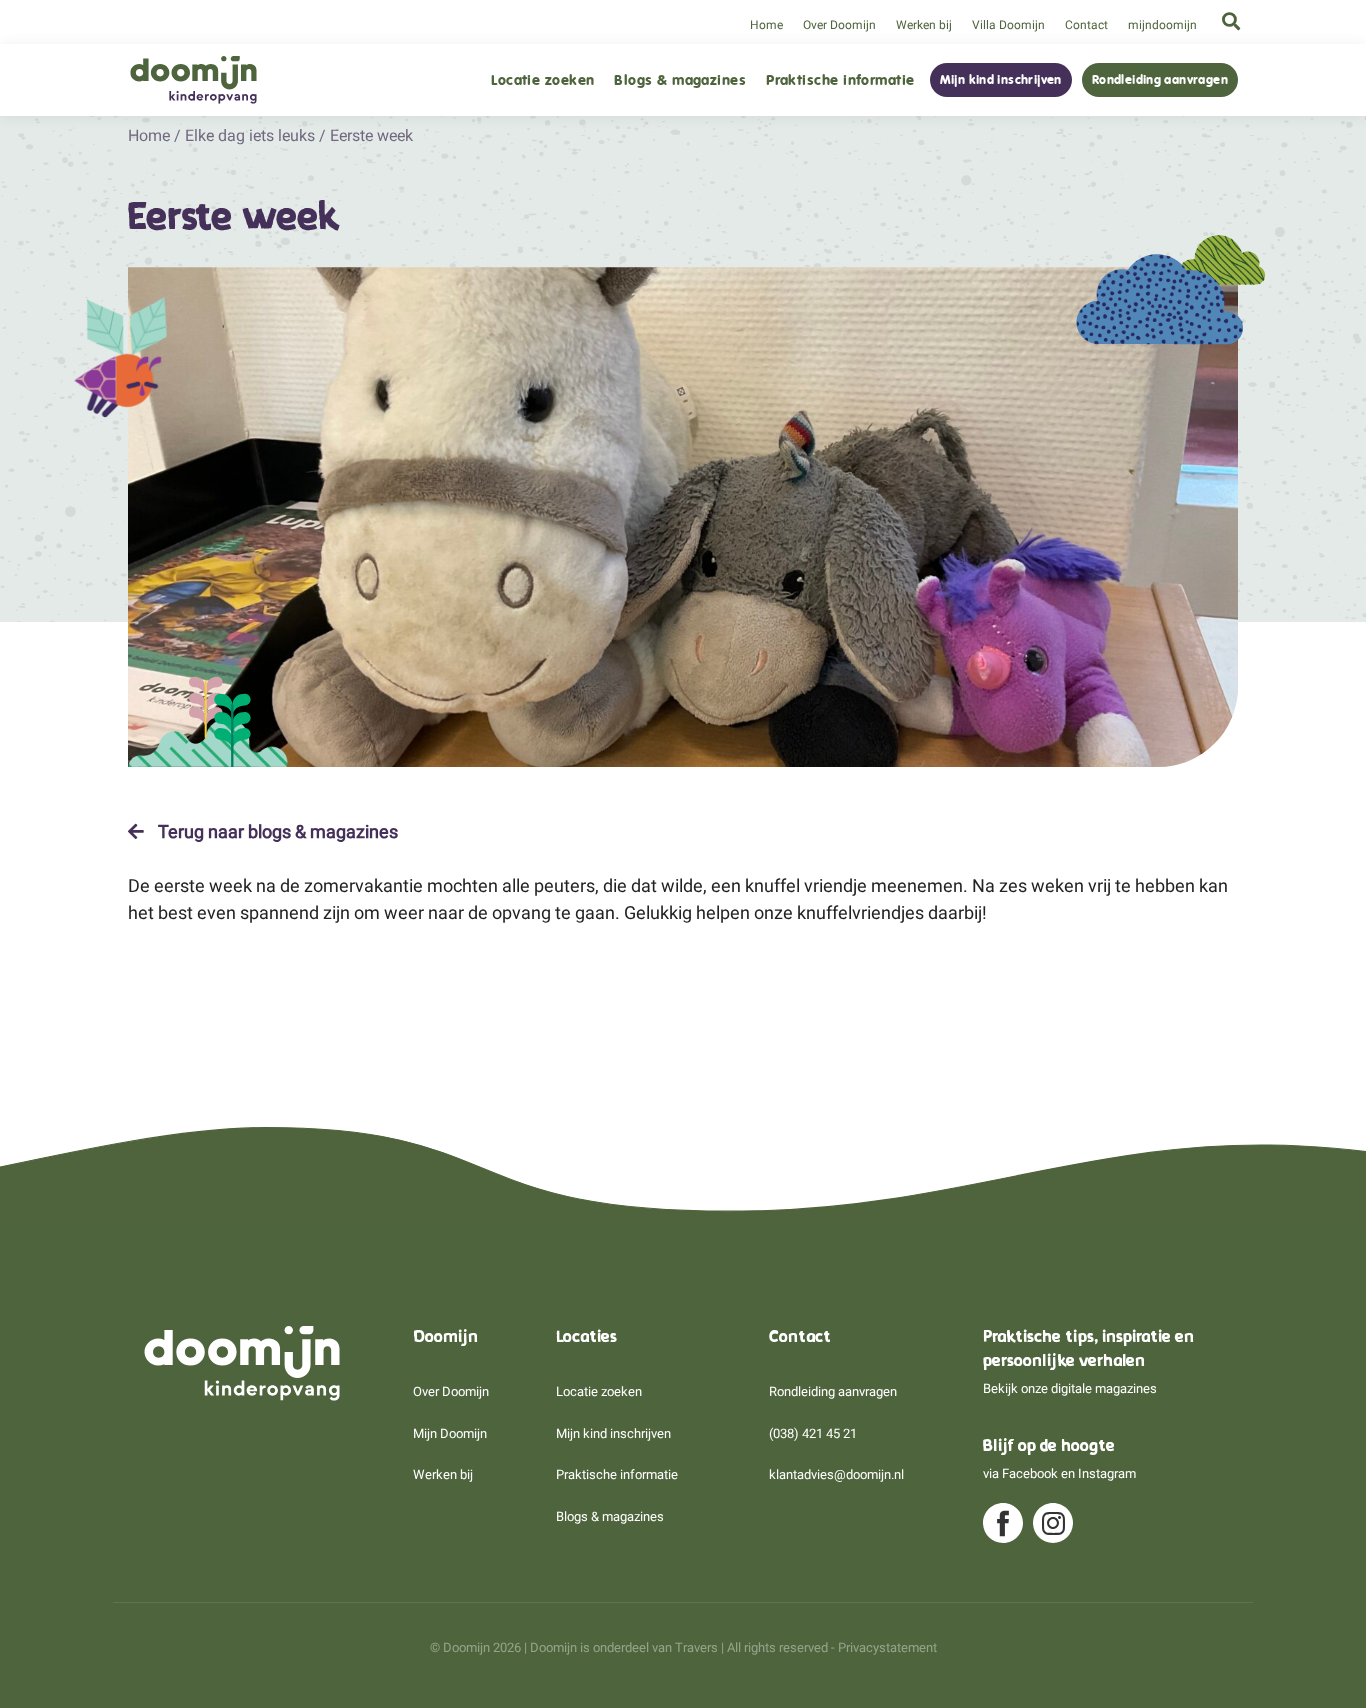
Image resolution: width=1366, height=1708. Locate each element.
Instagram (1107, 1473)
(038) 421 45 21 (813, 1433)
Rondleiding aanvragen (1160, 80)
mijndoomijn (1162, 25)
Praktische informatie (840, 80)
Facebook (1030, 1473)
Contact (1086, 25)
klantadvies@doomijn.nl (836, 1474)
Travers (696, 1647)
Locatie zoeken (542, 80)
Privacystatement (887, 1647)
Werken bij (924, 25)
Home (766, 25)
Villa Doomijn (1008, 25)
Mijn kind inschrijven (1001, 80)
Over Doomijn (839, 25)
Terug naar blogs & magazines (276, 832)
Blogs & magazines (680, 80)
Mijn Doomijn (450, 1433)
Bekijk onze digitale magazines (1070, 1388)
